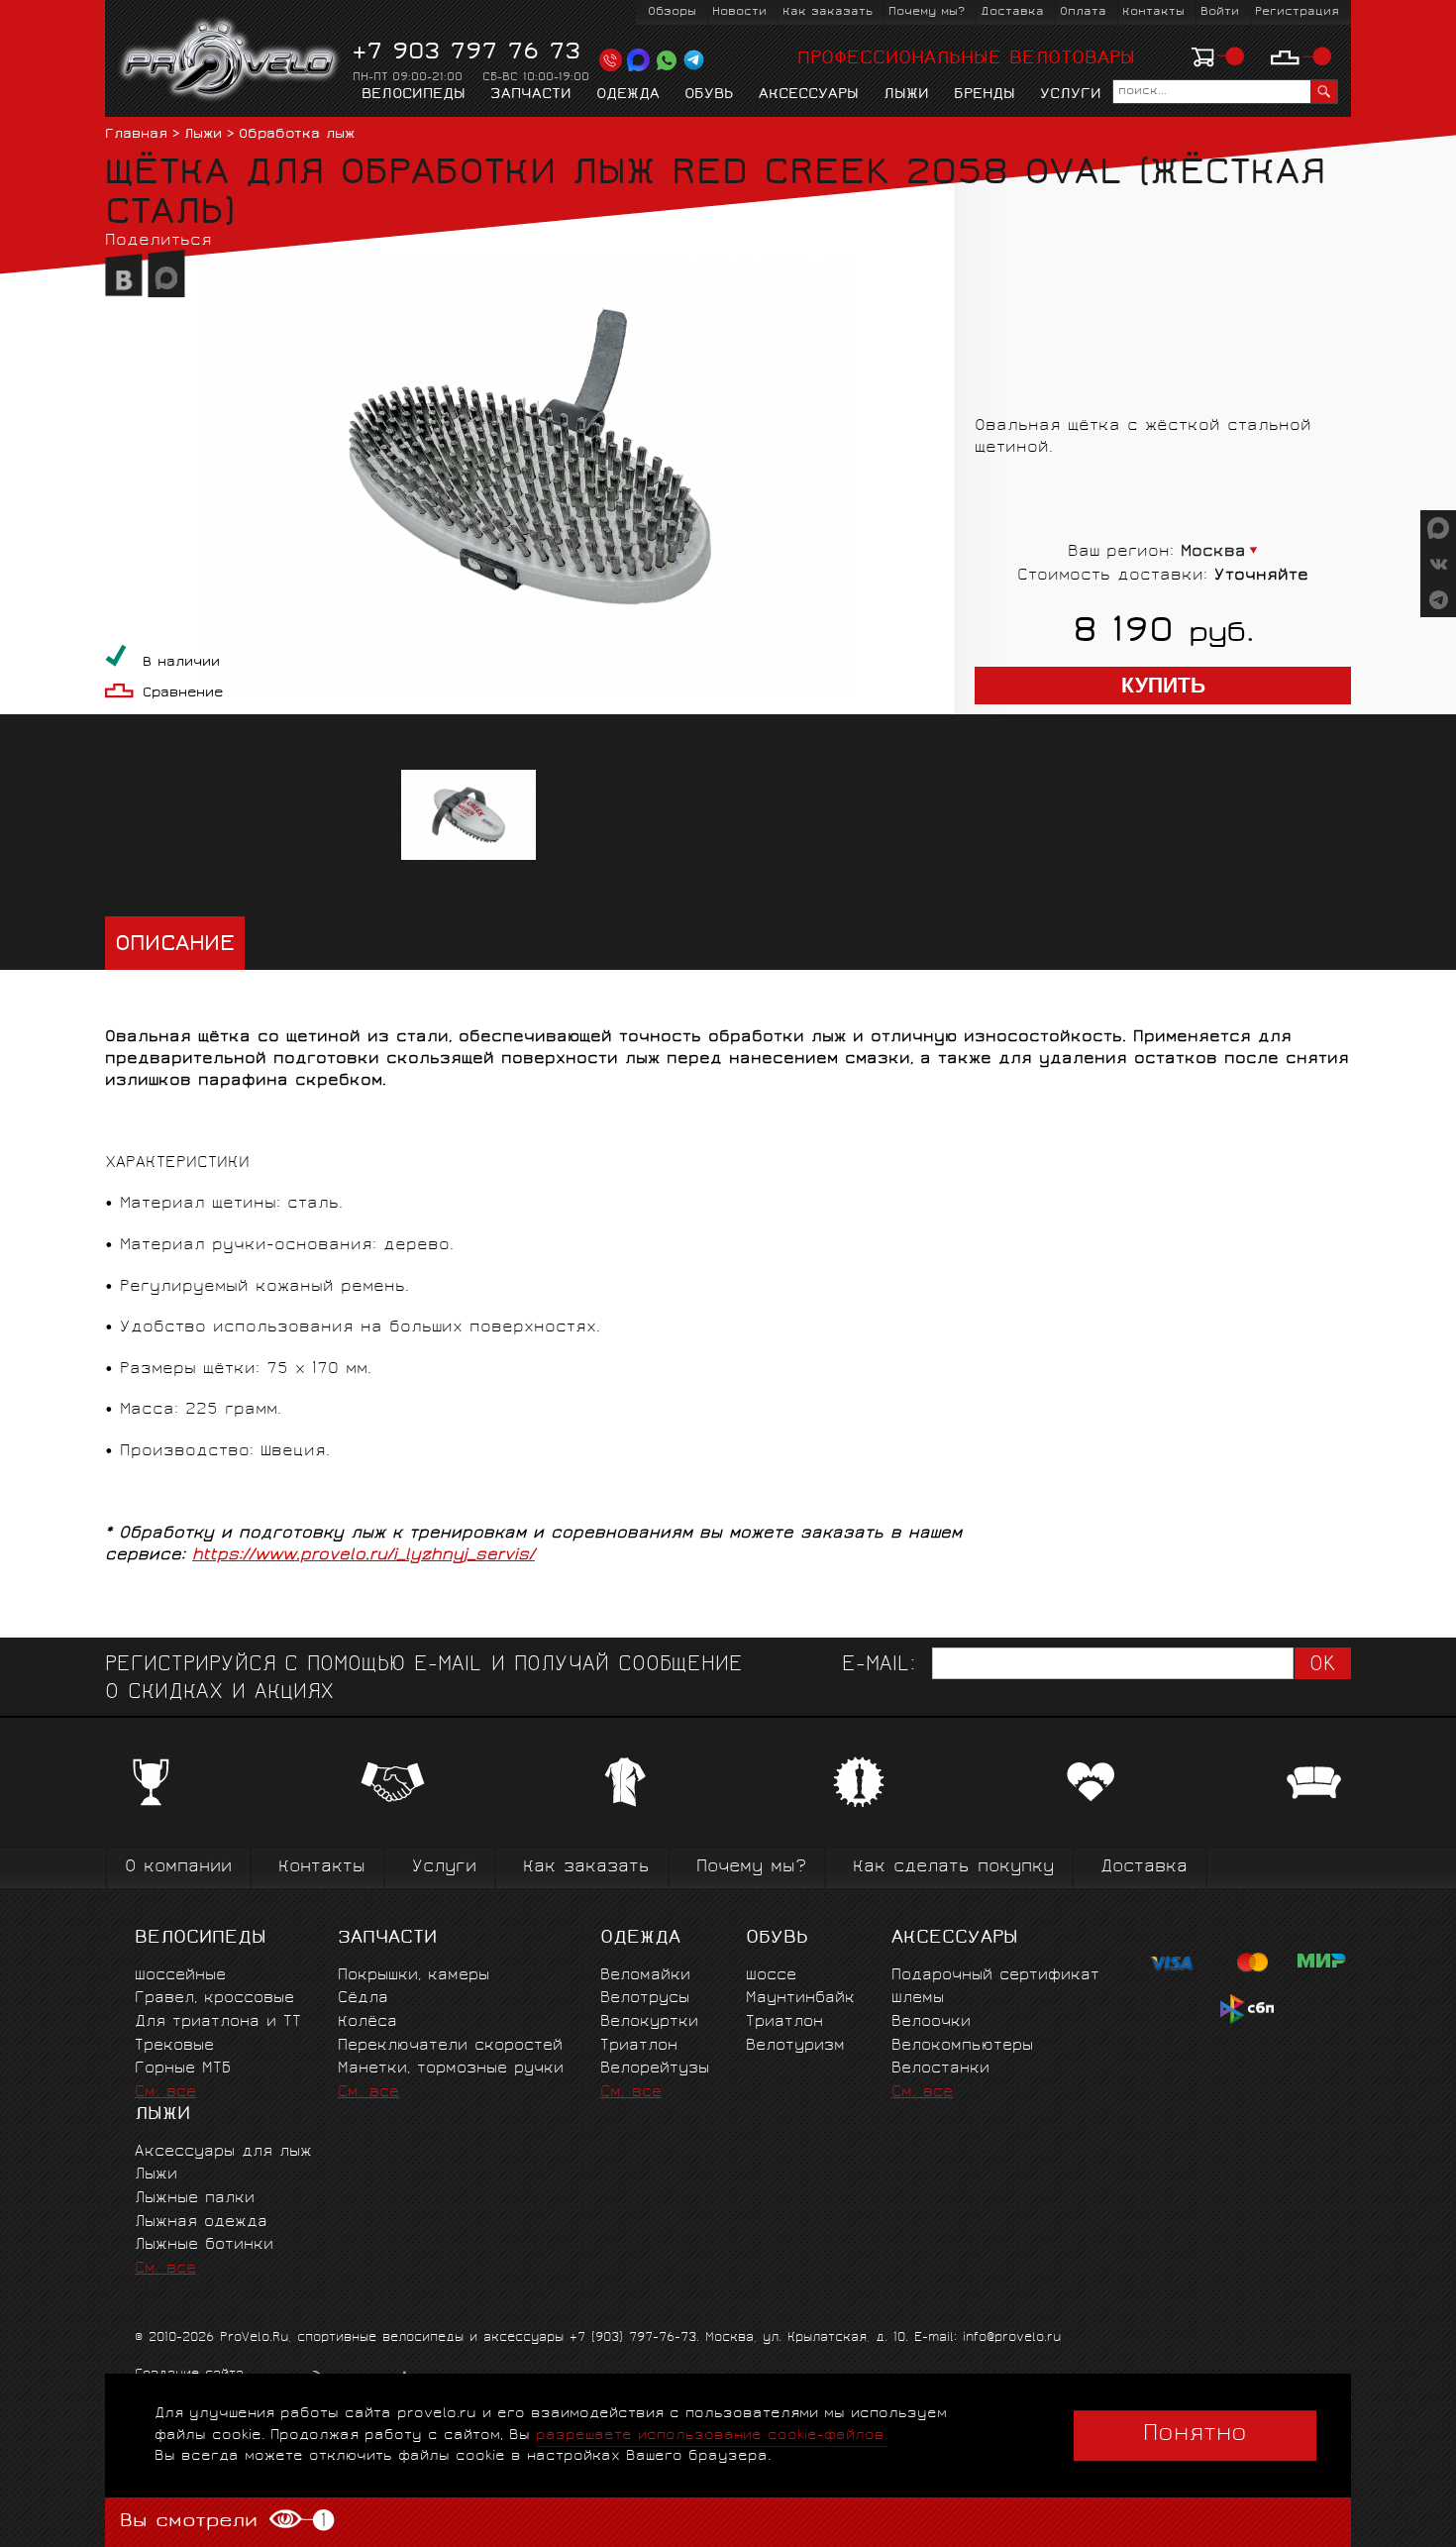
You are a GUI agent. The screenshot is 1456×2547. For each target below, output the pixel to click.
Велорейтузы (655, 2069)
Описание (175, 946)
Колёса (367, 2022)
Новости (739, 12)
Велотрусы (645, 1999)
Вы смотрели (222, 2521)
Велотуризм (795, 2046)
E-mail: (879, 1666)
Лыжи (906, 95)
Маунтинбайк (800, 1999)
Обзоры (672, 12)
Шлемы (918, 1999)
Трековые (174, 2046)
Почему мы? (927, 12)
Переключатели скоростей (450, 2046)
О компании (178, 1868)
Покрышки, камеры (414, 1976)
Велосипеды (414, 95)
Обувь (709, 95)
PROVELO (230, 60)
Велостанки (940, 2069)
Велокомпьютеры (962, 2046)
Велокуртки (649, 2022)
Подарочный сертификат (995, 1976)
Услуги (1071, 95)
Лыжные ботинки (204, 2245)
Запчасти (531, 95)
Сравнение (183, 694)
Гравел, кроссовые (214, 1999)
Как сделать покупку (953, 1868)
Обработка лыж (297, 135)
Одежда (628, 95)
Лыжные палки (195, 2199)
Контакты (1153, 12)
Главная (136, 135)
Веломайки (645, 1976)
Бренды (985, 95)
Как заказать (828, 12)
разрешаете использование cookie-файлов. (712, 2436)
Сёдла (363, 1999)
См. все (165, 2093)
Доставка (1012, 12)
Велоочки (931, 2022)
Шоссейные (180, 1976)
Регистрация (1297, 12)
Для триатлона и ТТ (218, 2022)
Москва (1213, 552)
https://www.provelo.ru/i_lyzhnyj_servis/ (364, 1556)
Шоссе (771, 1976)
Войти (1220, 12)
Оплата (1083, 12)
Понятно (1195, 2435)
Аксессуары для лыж (223, 2152)
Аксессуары (809, 95)
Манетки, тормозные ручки (451, 2069)
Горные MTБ (183, 2069)
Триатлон (639, 2046)
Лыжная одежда (201, 2223)
